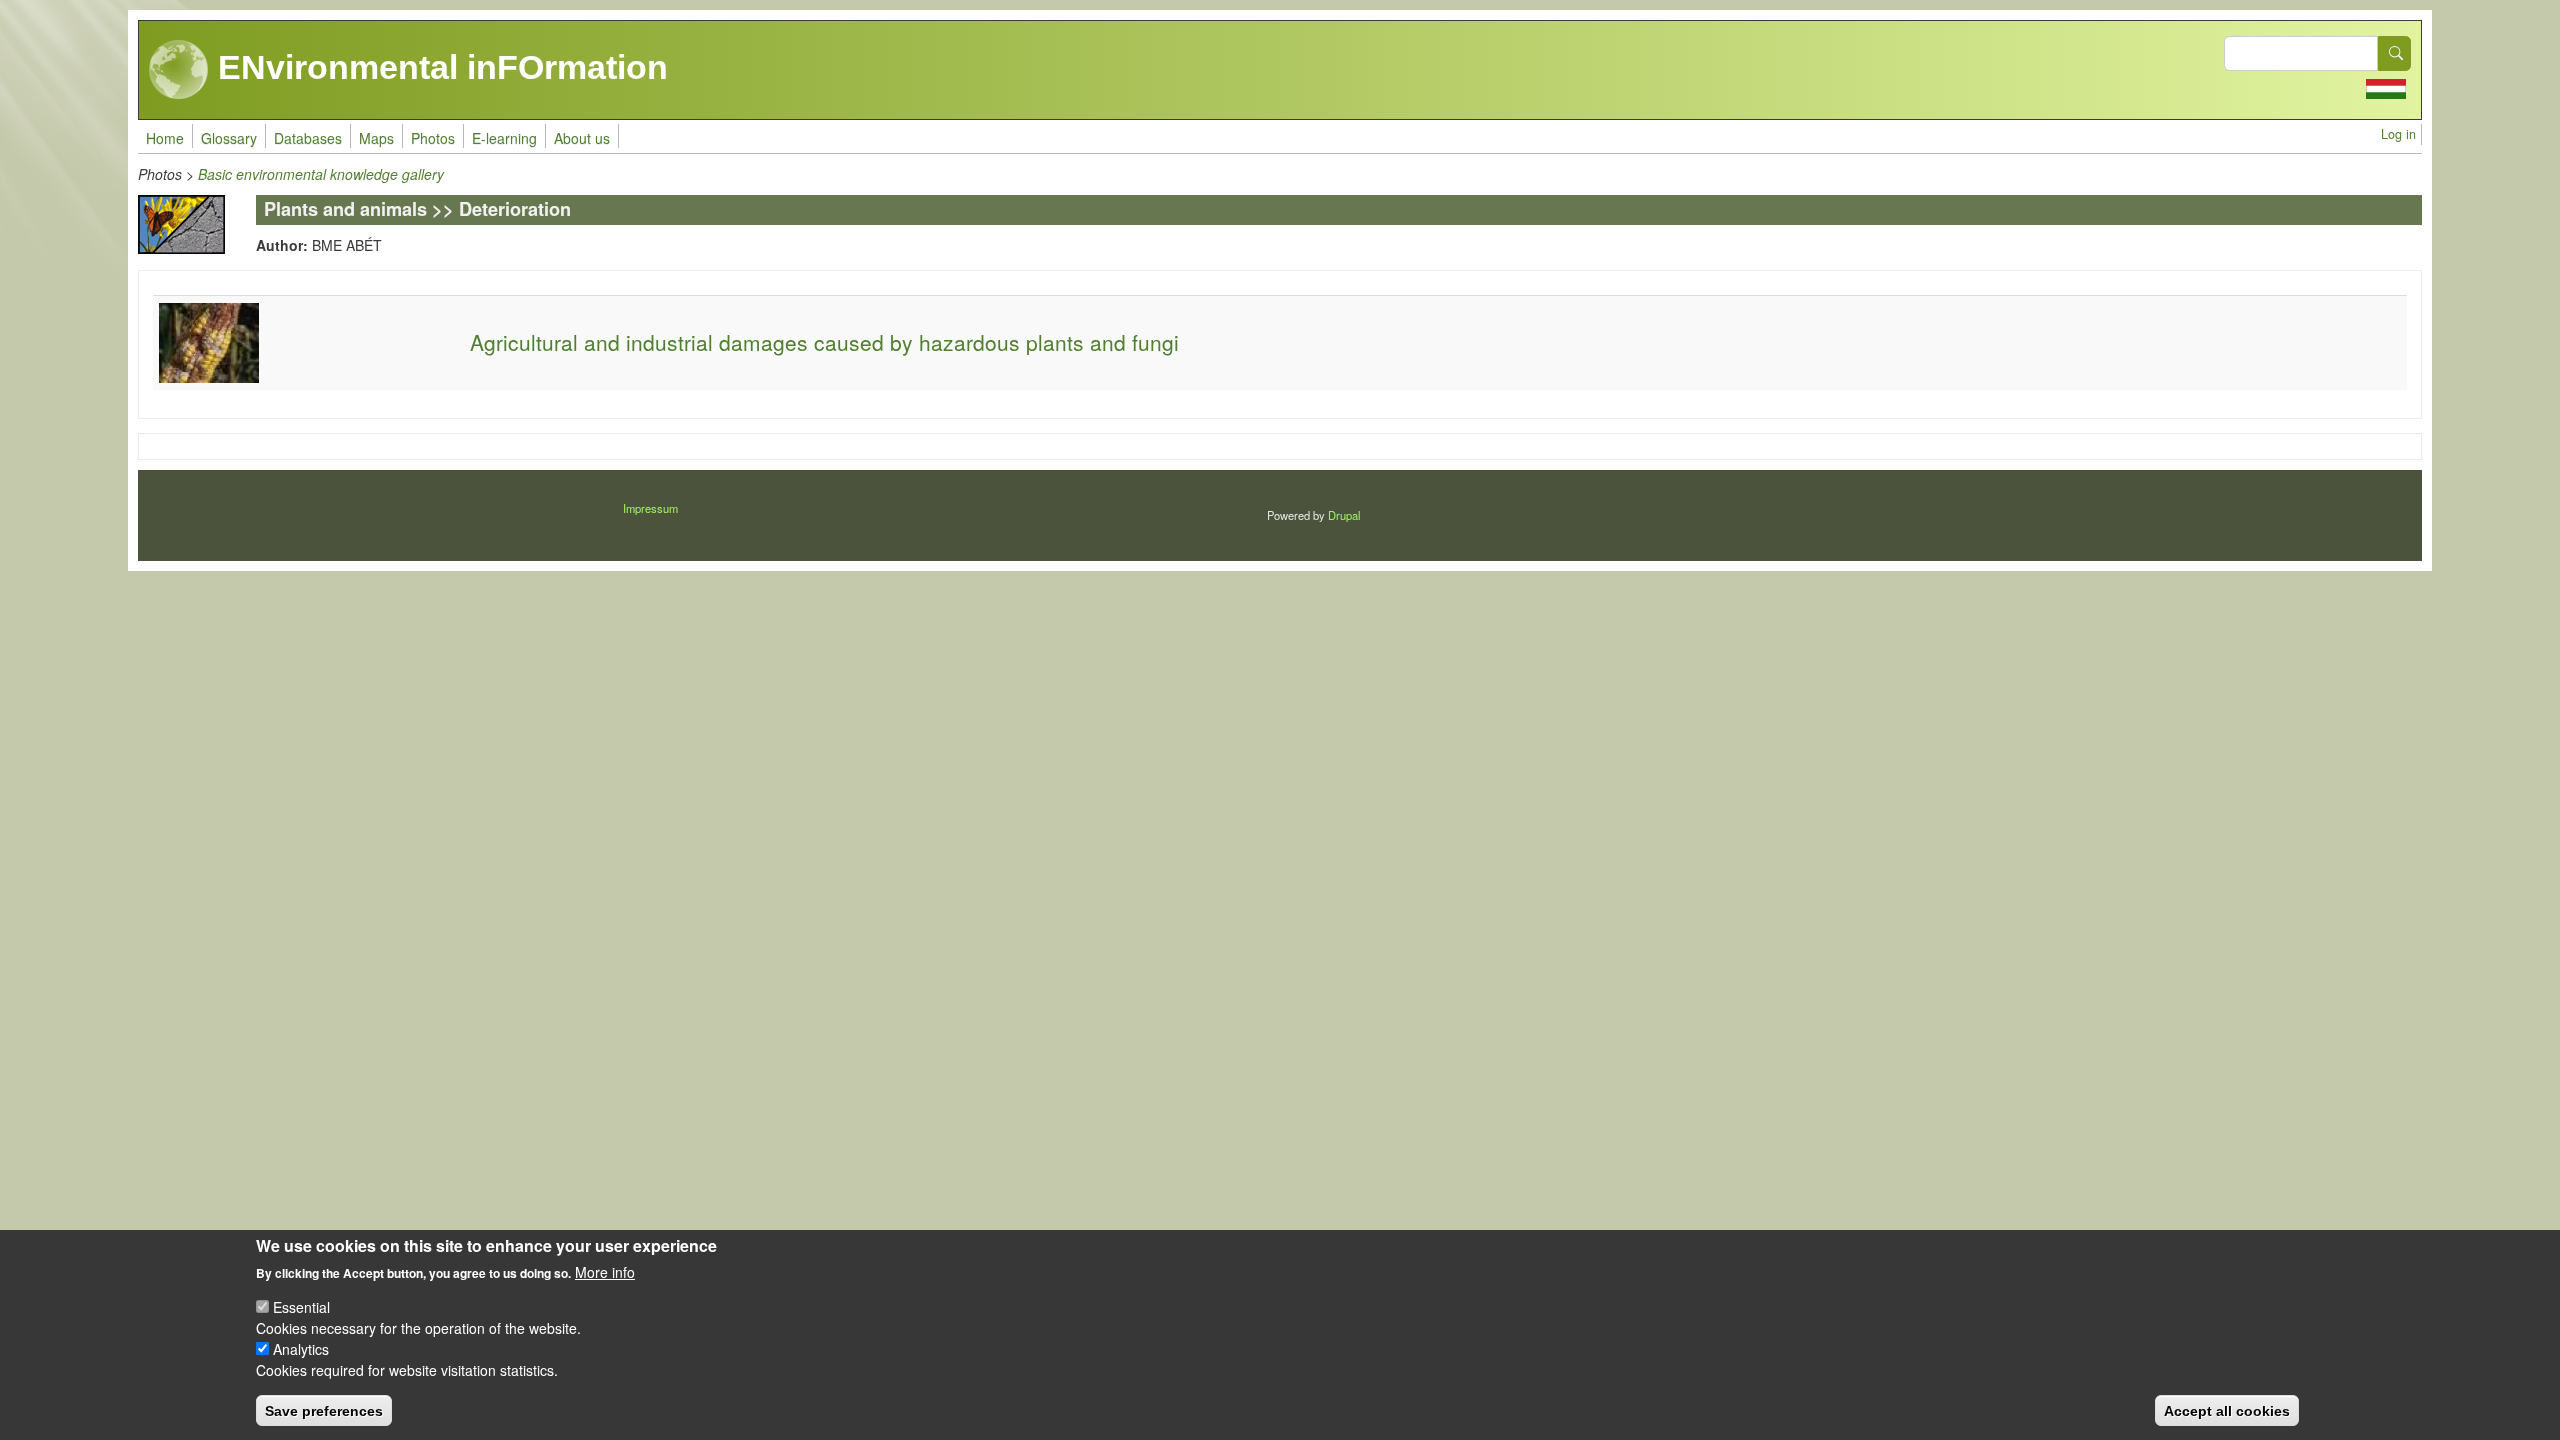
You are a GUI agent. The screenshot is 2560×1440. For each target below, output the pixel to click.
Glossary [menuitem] (229, 138)
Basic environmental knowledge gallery (321, 174)
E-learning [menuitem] (504, 138)
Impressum (650, 508)
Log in (2398, 134)
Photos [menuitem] (433, 138)
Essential (301, 1307)
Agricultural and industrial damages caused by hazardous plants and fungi (824, 342)
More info (605, 1272)
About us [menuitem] (582, 138)
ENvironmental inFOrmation (438, 67)
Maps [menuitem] (376, 138)
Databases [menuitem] (308, 138)
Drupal (1344, 515)
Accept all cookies (2227, 1410)
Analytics (301, 1349)
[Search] (2395, 53)
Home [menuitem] (165, 138)
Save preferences (324, 1410)
